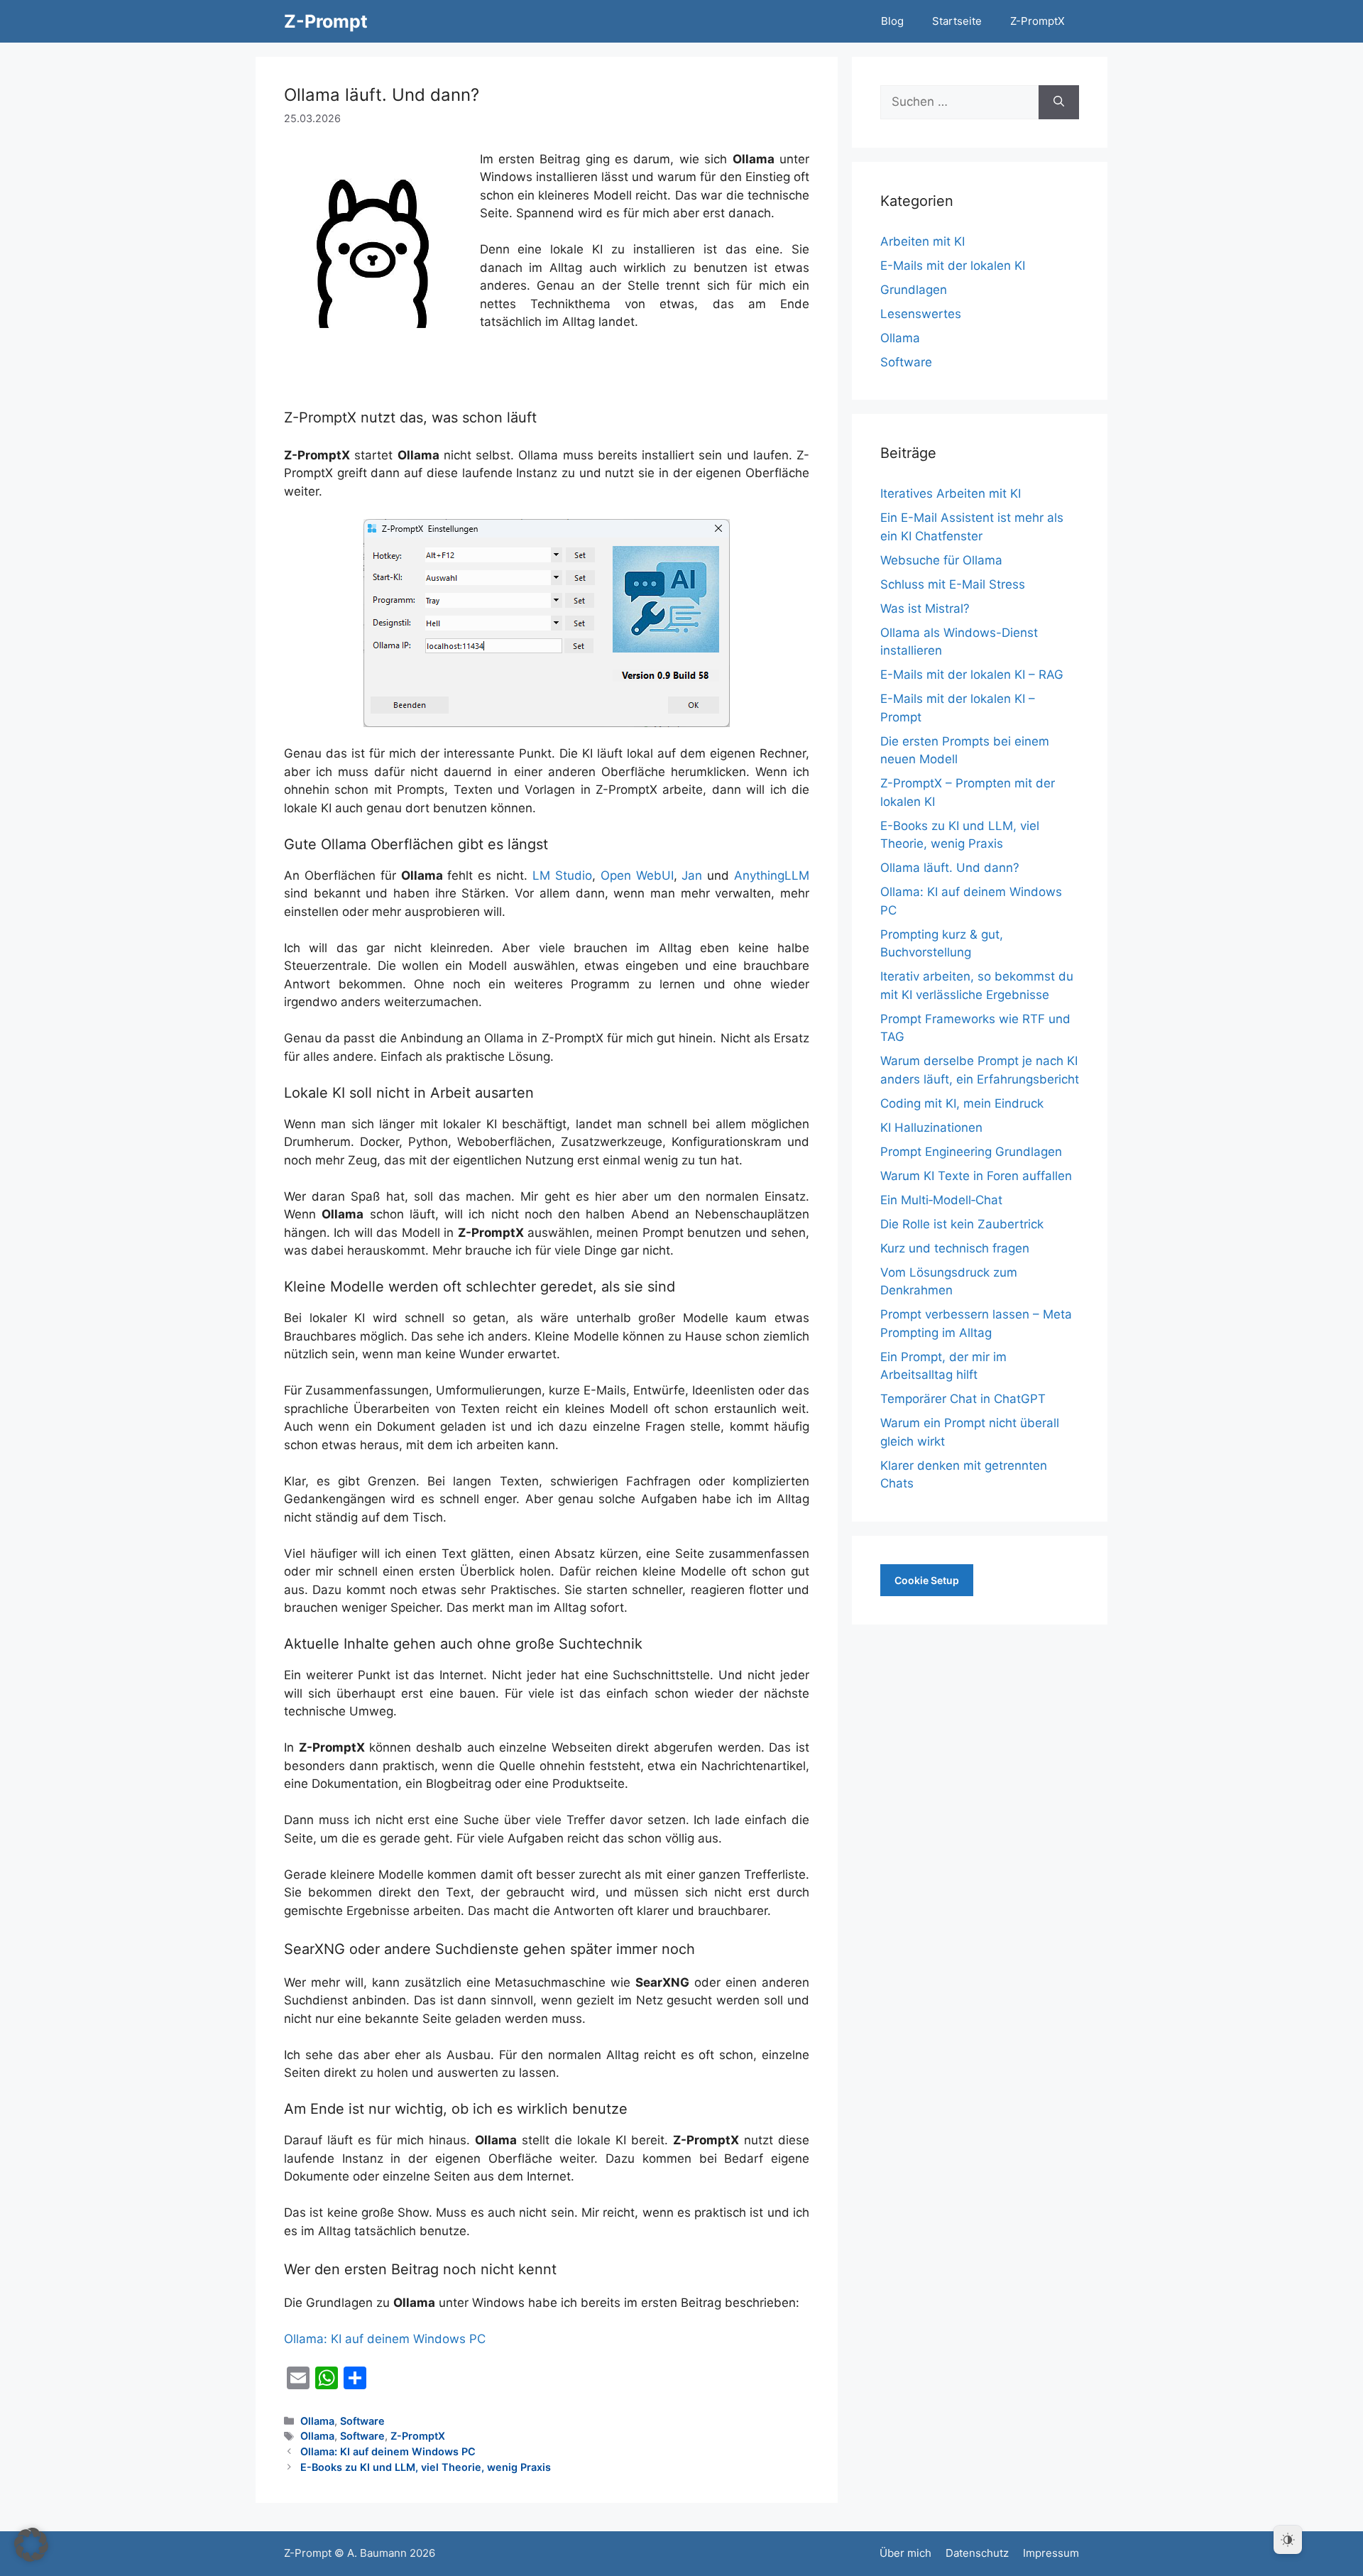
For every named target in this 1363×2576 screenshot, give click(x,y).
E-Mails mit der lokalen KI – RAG (972, 675)
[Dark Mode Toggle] (1288, 2540)
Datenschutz (977, 2553)
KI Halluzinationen (931, 1128)
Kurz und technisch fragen (955, 1248)
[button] (31, 2545)
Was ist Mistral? (925, 608)
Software (362, 2421)
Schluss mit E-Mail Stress (953, 584)
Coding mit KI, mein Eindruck (962, 1103)
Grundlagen (914, 290)
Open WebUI (637, 875)
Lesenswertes (921, 314)
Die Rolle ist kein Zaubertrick (962, 1224)
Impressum (1051, 2553)
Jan (692, 875)
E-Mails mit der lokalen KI (953, 266)
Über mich (905, 2553)
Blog (892, 21)
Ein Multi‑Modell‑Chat (941, 1200)
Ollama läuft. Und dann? (950, 868)
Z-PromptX (1038, 21)
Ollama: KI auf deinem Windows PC (385, 2339)
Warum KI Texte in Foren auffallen (976, 1176)
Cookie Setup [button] (927, 1580)
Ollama (317, 2421)
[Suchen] (1059, 102)
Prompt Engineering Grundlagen (971, 1152)
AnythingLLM (772, 875)
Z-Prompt (326, 21)
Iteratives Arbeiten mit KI (951, 493)
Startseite (957, 21)
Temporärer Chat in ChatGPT (963, 1399)
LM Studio (562, 875)
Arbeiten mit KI (923, 241)
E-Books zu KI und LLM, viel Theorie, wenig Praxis (426, 2467)
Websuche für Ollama (941, 560)
